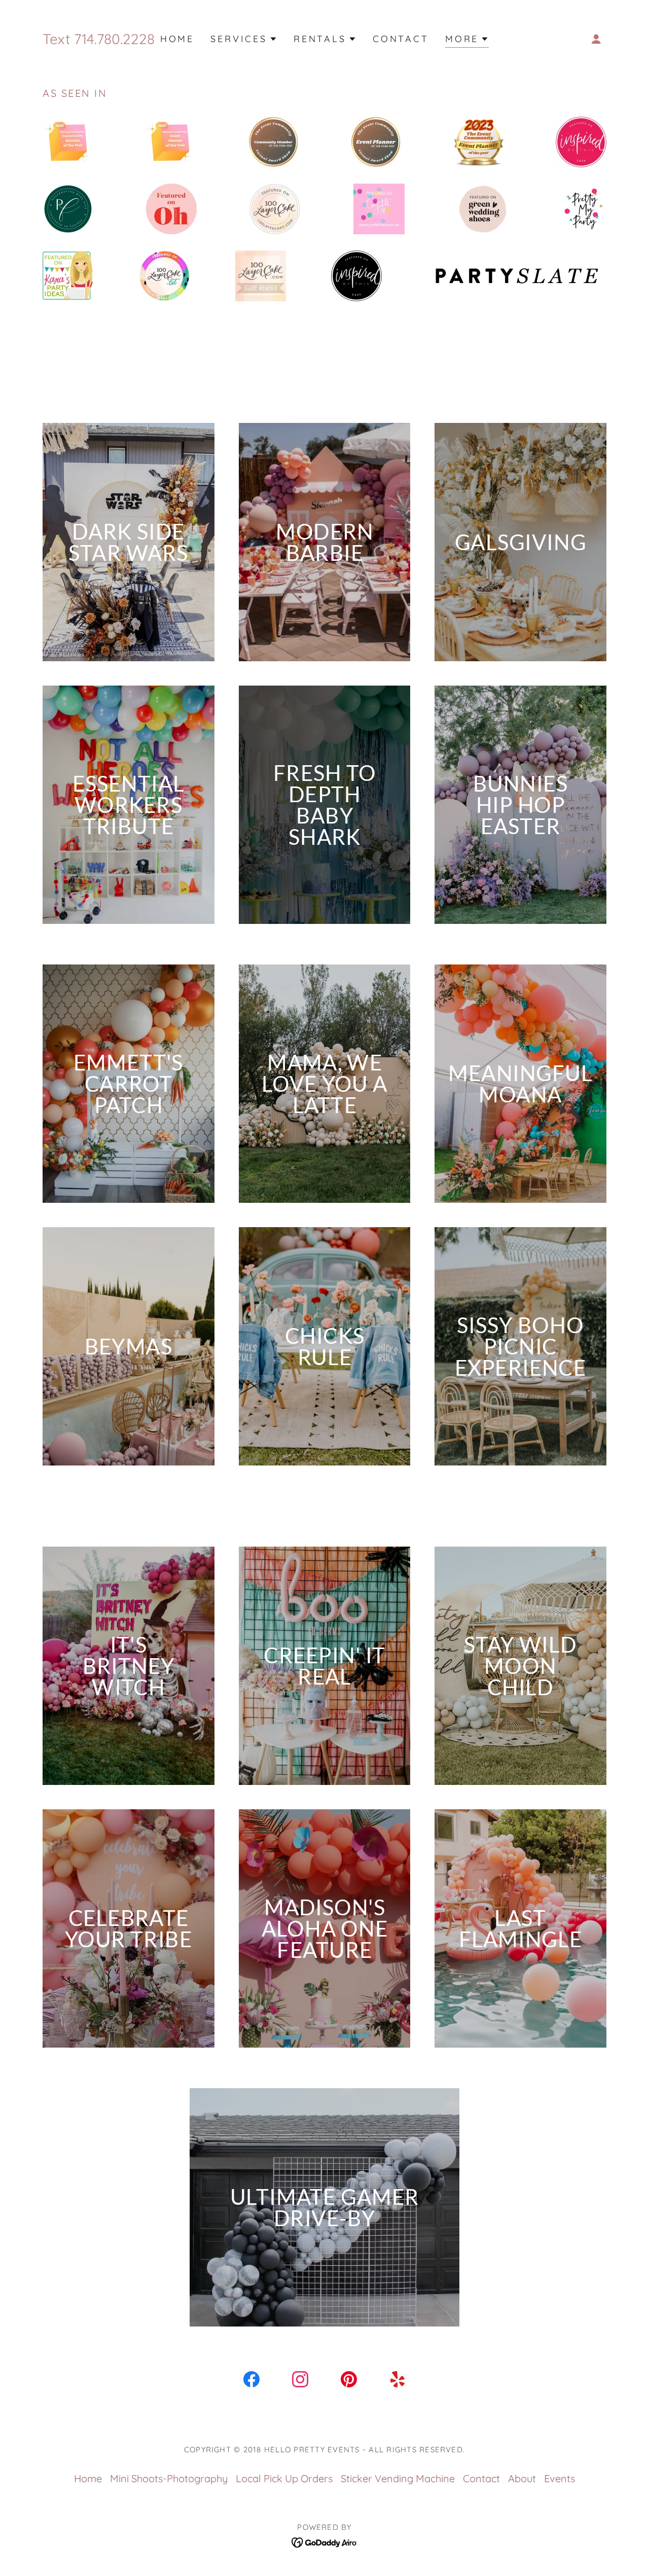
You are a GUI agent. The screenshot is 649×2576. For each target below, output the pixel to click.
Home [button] (88, 2478)
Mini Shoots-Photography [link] (169, 2478)
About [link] (522, 2478)
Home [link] (177, 39)
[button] (244, 39)
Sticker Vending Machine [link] (398, 2478)
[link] (251, 2381)
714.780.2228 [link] (114, 39)
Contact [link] (401, 39)
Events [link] (560, 2478)
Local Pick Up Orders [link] (284, 2478)
